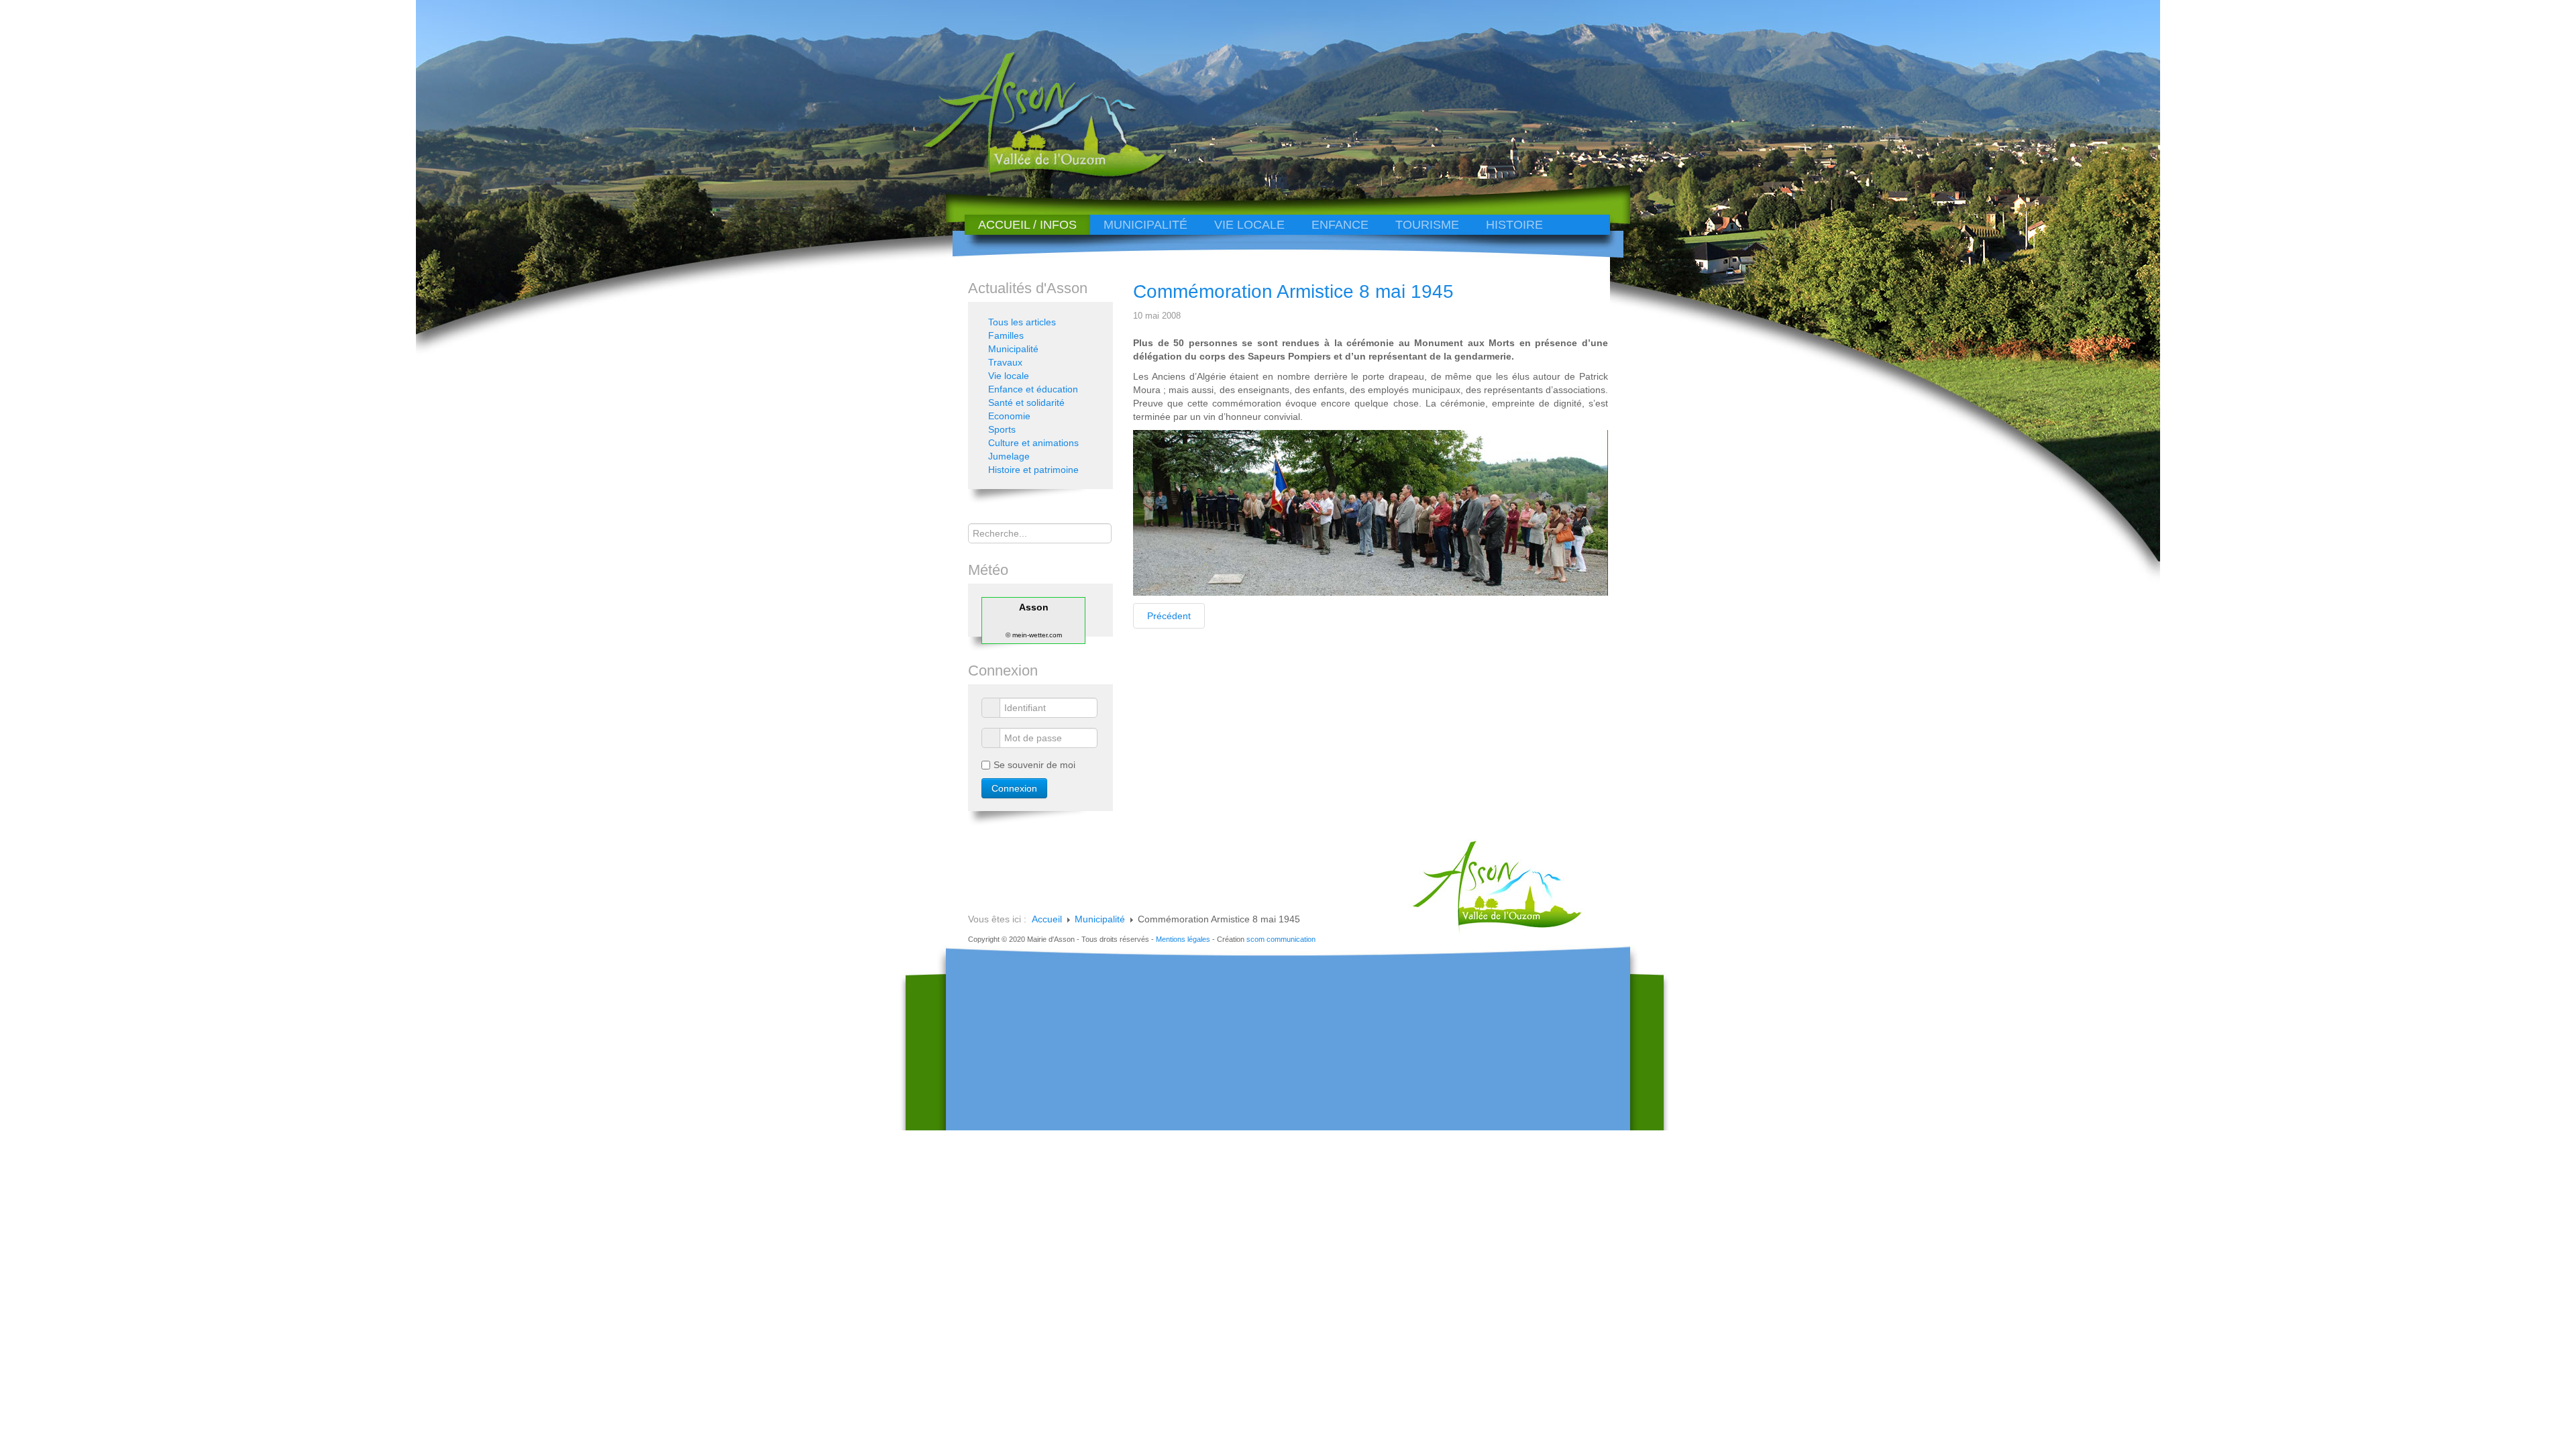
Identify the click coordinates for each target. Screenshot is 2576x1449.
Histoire (1514, 225)
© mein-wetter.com (1034, 635)
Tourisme (1427, 225)
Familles (1006, 335)
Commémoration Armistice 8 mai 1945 (1293, 291)
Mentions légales (1183, 939)
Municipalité (1145, 225)
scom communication (1281, 939)
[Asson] (1036, 176)
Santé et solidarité (1026, 402)
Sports (1002, 429)
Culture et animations (1033, 443)
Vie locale (1249, 225)
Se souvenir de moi (1034, 765)
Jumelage (1009, 456)
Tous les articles (1022, 322)
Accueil (1047, 919)
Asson (1034, 607)
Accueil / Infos (1027, 225)
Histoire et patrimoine (1033, 470)
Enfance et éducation (1033, 389)
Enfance (1340, 225)
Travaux (1005, 362)
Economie (1009, 416)
